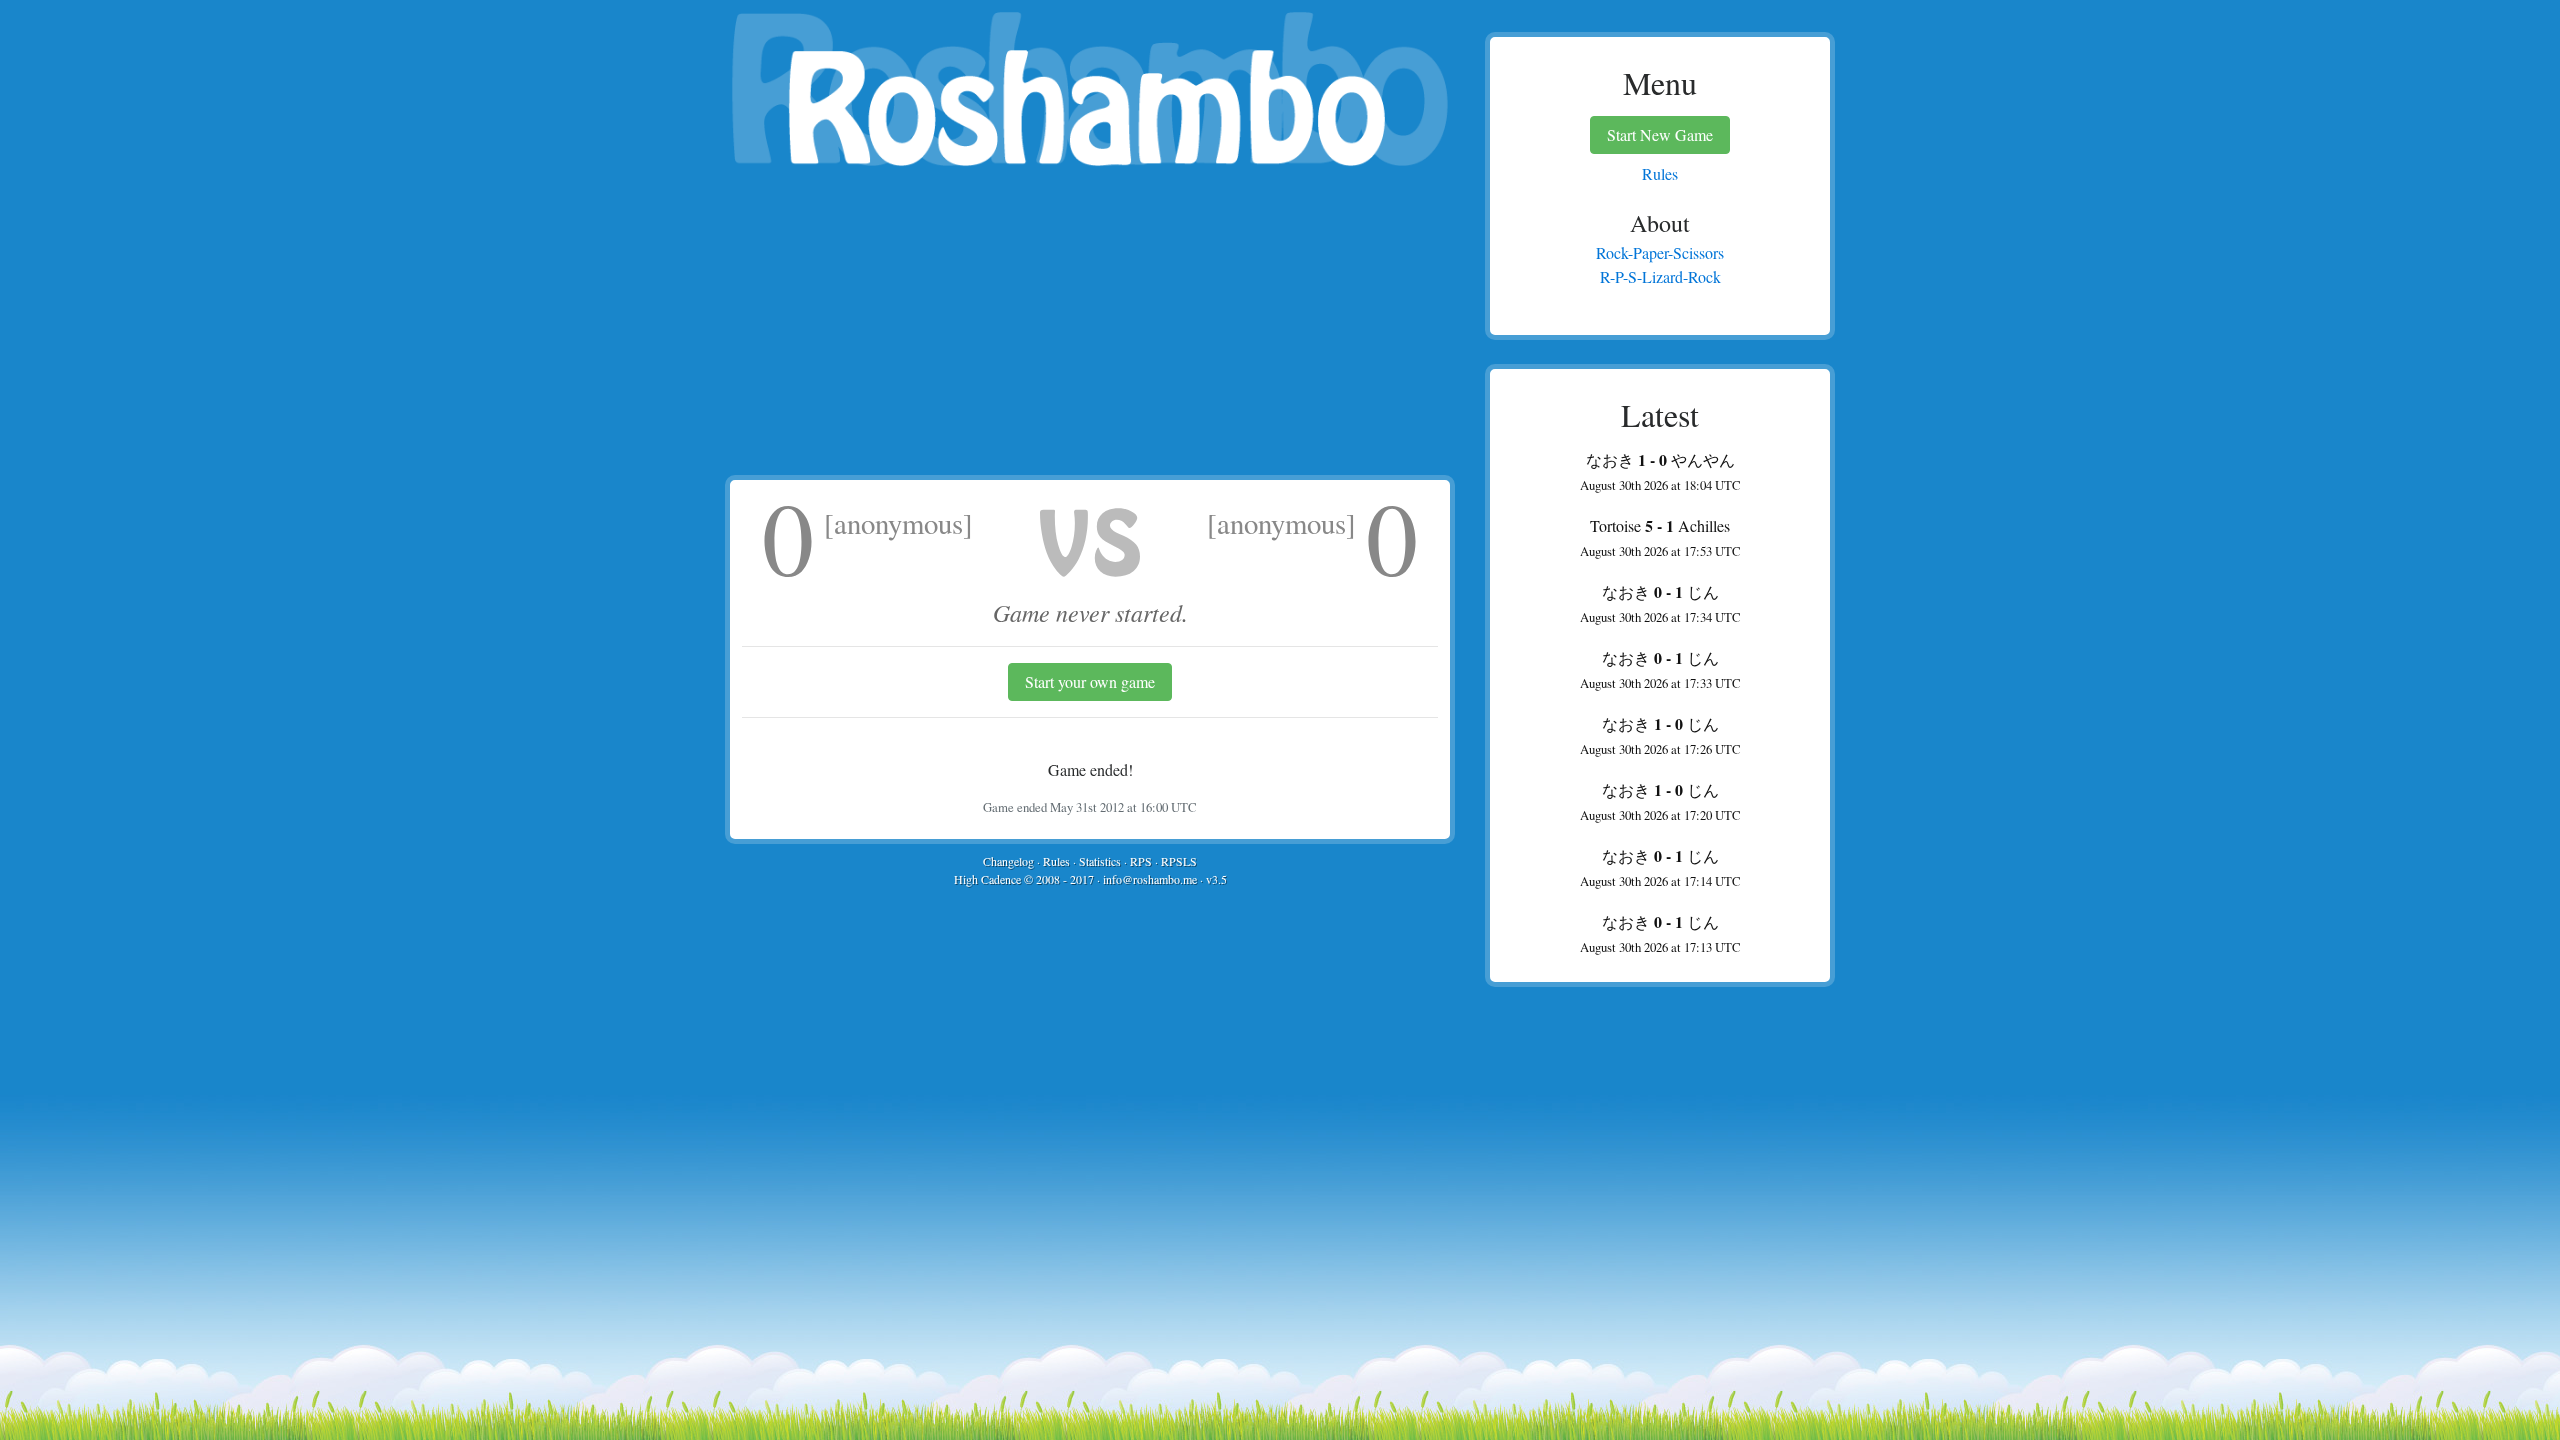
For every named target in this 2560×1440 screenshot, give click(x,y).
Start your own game (1090, 681)
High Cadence (987, 879)
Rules (1056, 861)
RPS (1141, 861)
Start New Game (1660, 134)
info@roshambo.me (1150, 879)
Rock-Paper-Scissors (1660, 252)
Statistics (1100, 861)
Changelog (1008, 861)
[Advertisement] (1090, 325)
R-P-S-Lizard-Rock (1660, 276)
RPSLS (1179, 861)
